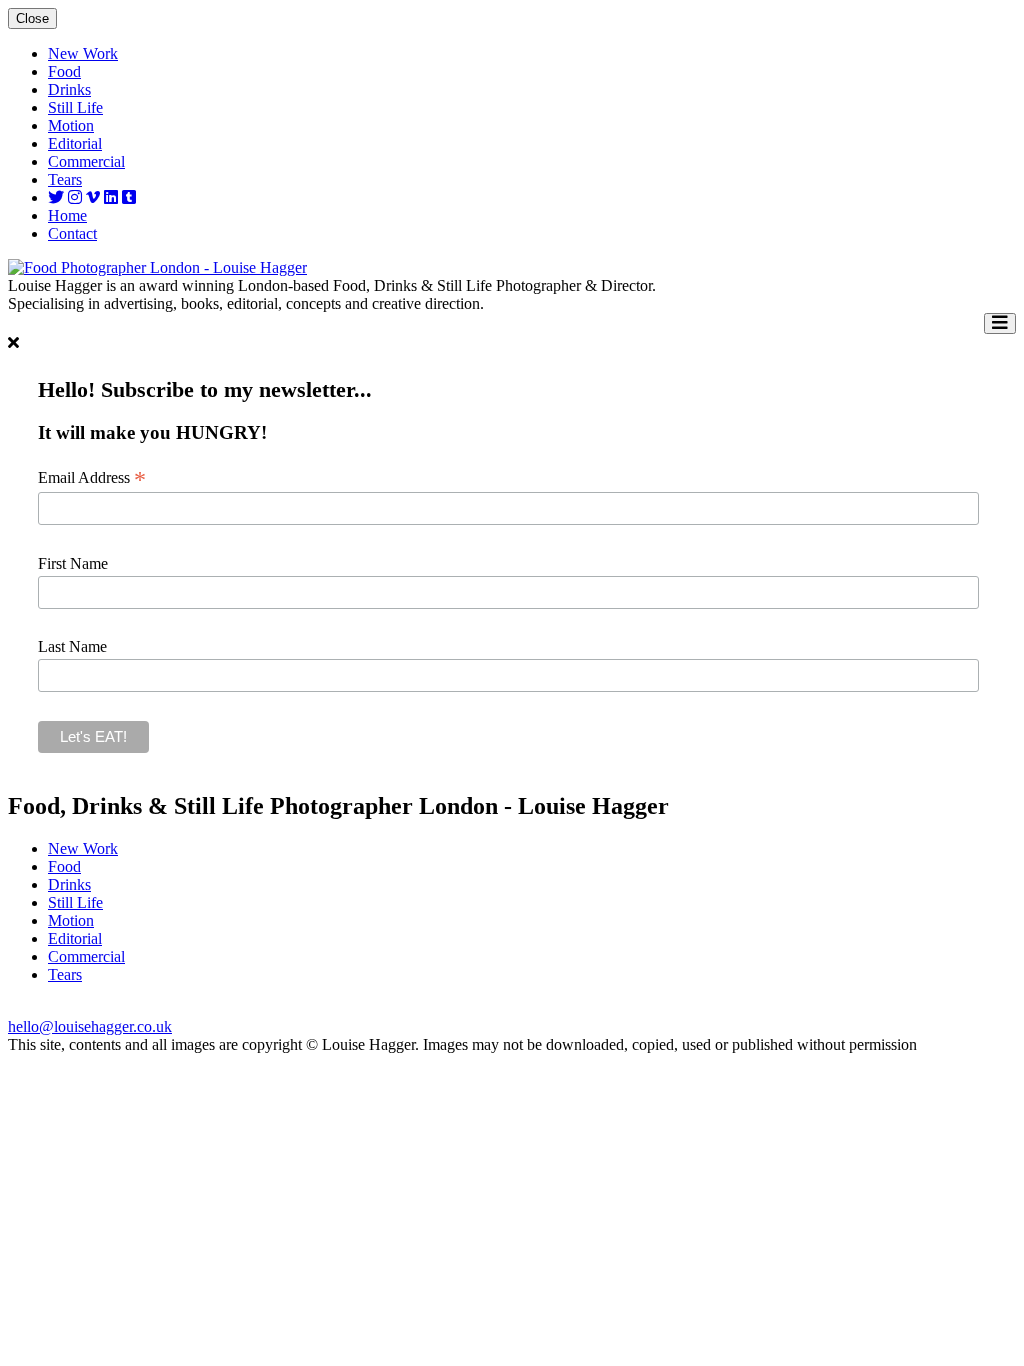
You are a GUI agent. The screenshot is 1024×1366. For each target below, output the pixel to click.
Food (64, 71)
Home (67, 215)
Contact (72, 233)
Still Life (75, 107)
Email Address (92, 478)
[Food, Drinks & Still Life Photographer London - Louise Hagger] (157, 267)
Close (32, 18)
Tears (65, 179)
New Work (83, 53)
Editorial (75, 143)
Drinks (69, 89)
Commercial (86, 161)
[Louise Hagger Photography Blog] (129, 197)
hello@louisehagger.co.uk (90, 1026)
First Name (73, 563)
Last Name (72, 646)
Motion (71, 125)
